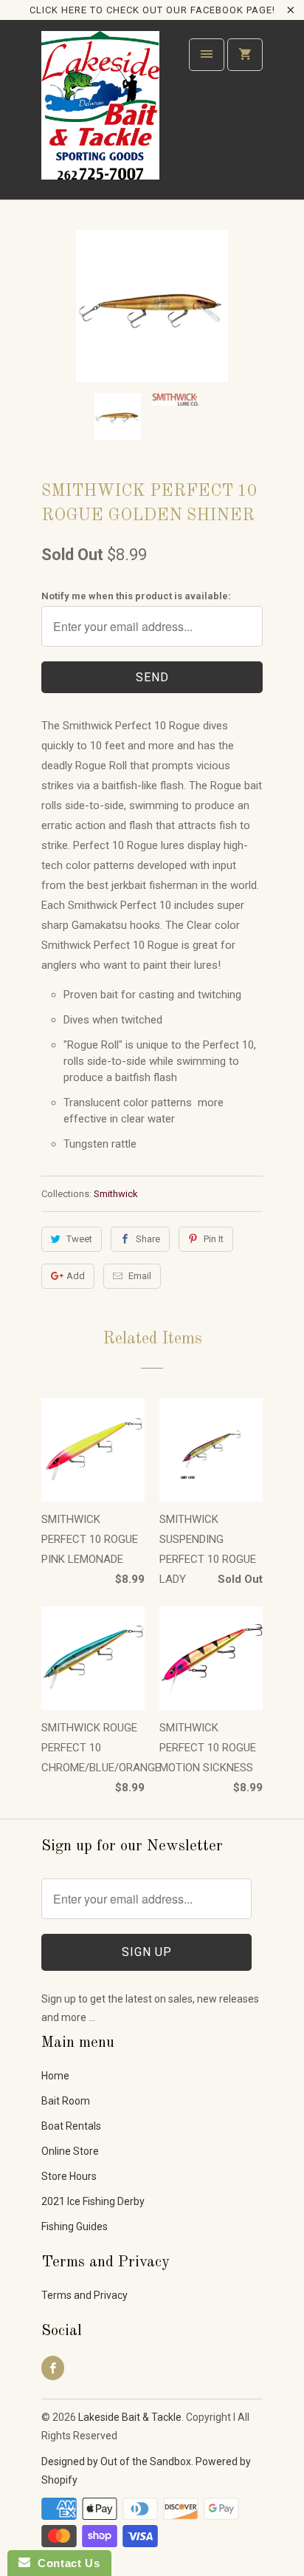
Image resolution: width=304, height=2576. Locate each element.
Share (148, 1239)
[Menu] (207, 55)
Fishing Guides (75, 2226)
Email (140, 1276)
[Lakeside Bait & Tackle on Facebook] (53, 2368)
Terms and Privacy (84, 2295)
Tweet (79, 1239)
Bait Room (66, 2101)
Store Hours (69, 2176)
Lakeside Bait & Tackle (130, 2417)
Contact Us (65, 2563)
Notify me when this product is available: (136, 596)
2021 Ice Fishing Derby (93, 2201)
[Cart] (245, 55)
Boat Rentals (71, 2126)
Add (76, 1276)
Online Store (70, 2151)
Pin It (214, 1239)
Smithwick (116, 1194)
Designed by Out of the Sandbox (116, 2461)
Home (55, 2076)
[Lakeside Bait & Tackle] (100, 115)
